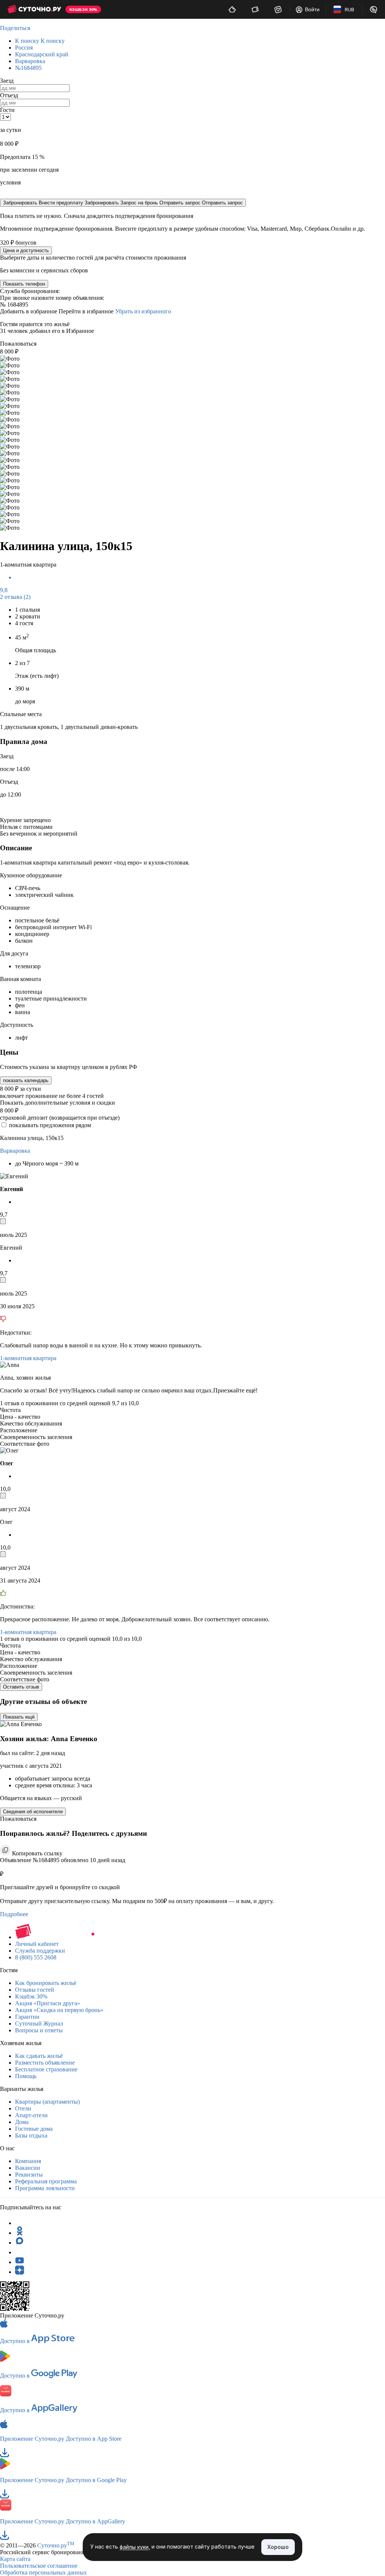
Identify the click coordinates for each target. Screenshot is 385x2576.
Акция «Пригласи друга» (48, 2003)
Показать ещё (19, 1717)
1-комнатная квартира (28, 1358)
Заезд (7, 81)
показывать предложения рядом (50, 1125)
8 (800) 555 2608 (36, 1957)
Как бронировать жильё (46, 1983)
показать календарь (26, 1080)
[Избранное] (278, 9)
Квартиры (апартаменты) (47, 2102)
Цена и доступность (26, 250)
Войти (312, 9)
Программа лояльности (45, 2188)
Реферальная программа (46, 2181)
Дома (22, 2122)
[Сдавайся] (232, 9)
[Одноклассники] (20, 2233)
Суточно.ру (56, 2545)
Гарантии (27, 2017)
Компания (28, 2161)
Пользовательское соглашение (39, 2566)
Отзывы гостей (35, 1990)
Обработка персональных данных (43, 2572)
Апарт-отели (31, 2115)
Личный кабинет (37, 1944)
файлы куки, (135, 2547)
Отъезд (9, 95)
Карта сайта (15, 2559)
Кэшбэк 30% (31, 1996)
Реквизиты (29, 2175)
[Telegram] (20, 2223)
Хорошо (278, 2547)
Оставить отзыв (21, 1687)
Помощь (26, 2076)
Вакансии (28, 2168)
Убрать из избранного (143, 311)
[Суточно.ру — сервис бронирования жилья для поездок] (34, 9)
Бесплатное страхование (46, 2069)
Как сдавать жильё (39, 2056)
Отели (23, 2108)
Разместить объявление (45, 2063)
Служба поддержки (40, 1951)
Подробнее (14, 1914)
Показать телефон (24, 284)
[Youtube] (20, 2262)
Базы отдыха (31, 2135)
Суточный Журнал (39, 2023)
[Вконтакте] (20, 2252)
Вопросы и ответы (39, 2030)
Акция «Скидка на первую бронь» (59, 2010)
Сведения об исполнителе (33, 1812)
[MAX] (20, 2243)
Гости (7, 110)
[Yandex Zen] (20, 2272)
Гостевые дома (34, 2129)
